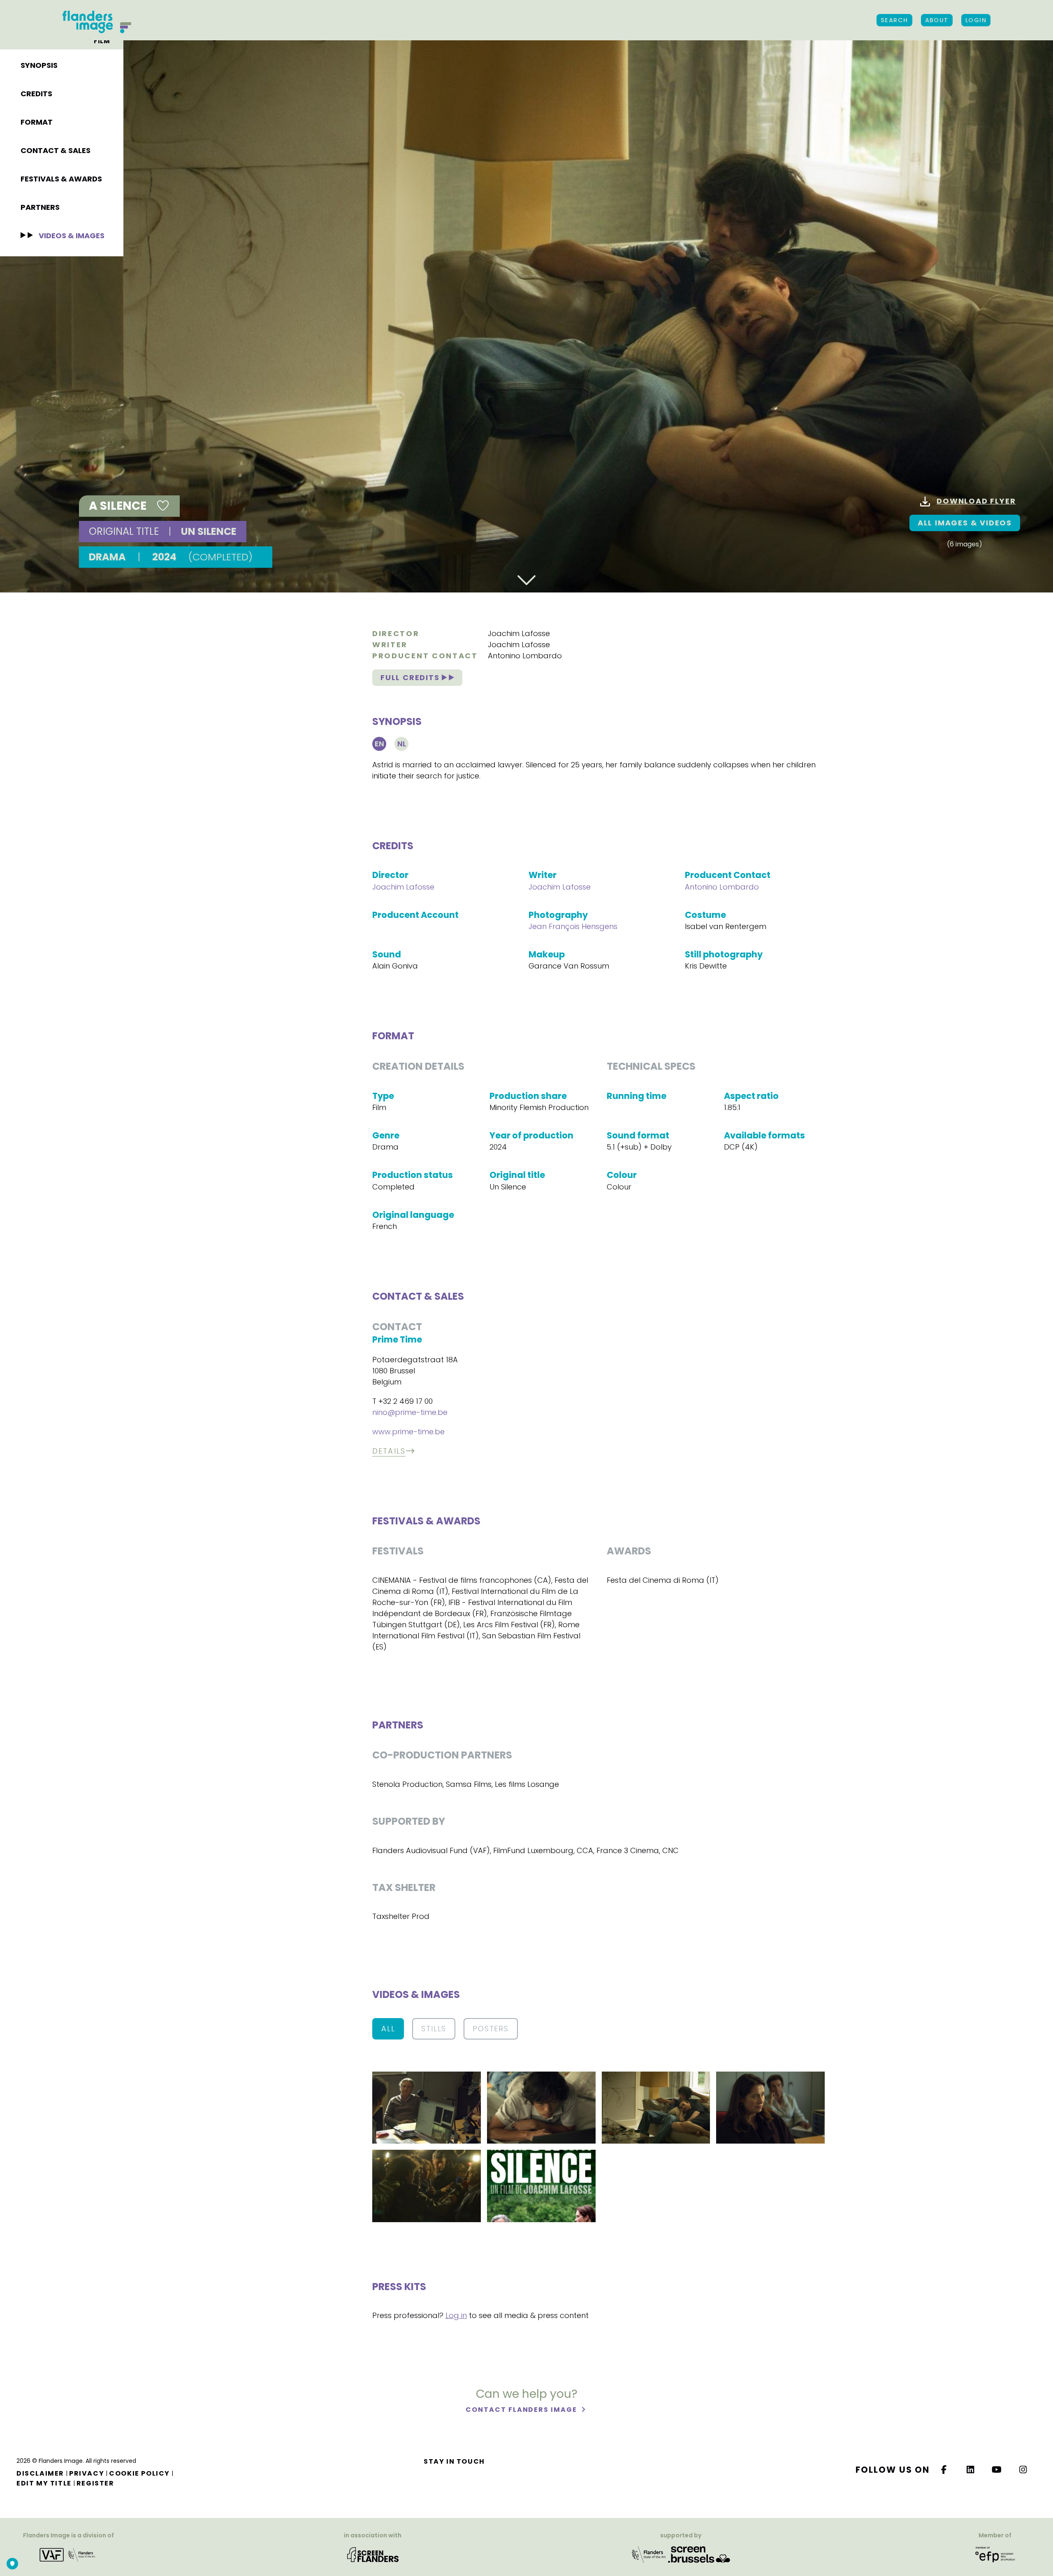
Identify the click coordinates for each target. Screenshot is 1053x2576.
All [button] (388, 2029)
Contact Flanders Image (522, 2410)
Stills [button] (434, 2029)
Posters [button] (491, 2029)
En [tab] (379, 744)
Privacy (87, 2473)
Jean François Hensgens (573, 926)
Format (37, 122)
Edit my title (44, 2483)
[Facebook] (944, 2470)
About (937, 20)
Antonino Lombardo (525, 656)
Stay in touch (454, 2461)
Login (976, 20)
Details (389, 1451)
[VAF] (69, 2554)
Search (894, 20)
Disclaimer (40, 2473)
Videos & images (72, 236)
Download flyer (976, 501)
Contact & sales (56, 150)
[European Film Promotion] (995, 2554)
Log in (456, 2315)
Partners (40, 207)
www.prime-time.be (408, 1432)
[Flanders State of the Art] (649, 2554)
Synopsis (39, 65)
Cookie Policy (139, 2473)
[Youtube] (997, 2470)
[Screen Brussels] (699, 2554)
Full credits (411, 677)
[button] (427, 2107)
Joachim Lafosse (519, 633)
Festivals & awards (61, 179)
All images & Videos (965, 523)
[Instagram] (1023, 2470)
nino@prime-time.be (410, 1412)
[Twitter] (971, 2470)
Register (95, 2483)
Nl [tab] (402, 744)
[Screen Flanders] (373, 2554)
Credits (36, 94)
